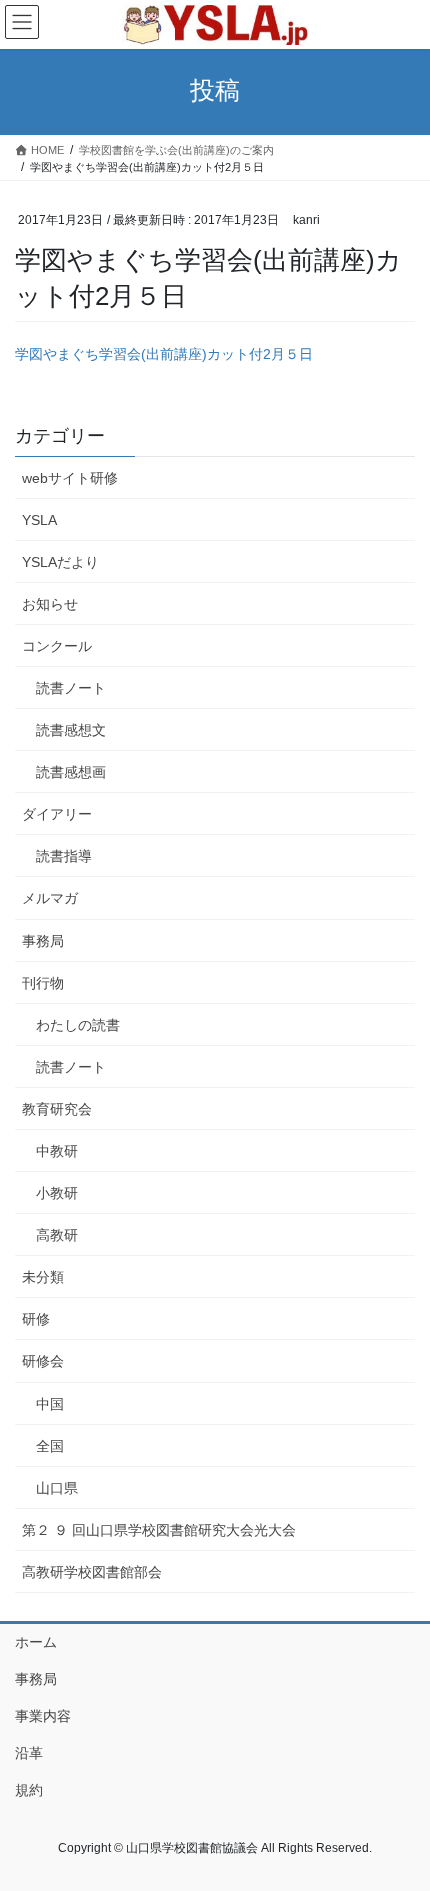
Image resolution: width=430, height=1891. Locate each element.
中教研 (57, 1151)
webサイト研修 (70, 478)
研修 (36, 1319)
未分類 (43, 1277)
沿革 (29, 1753)
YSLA (39, 520)
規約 (29, 1790)
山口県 (57, 1488)
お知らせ (50, 604)
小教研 (57, 1193)
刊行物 (43, 983)
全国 (50, 1446)
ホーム (36, 1642)
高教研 (57, 1235)
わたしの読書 (78, 1025)
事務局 (43, 941)
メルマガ (50, 898)
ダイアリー (57, 814)
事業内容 (43, 1716)
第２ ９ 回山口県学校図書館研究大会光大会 (159, 1530)
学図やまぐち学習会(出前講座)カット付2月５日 (164, 354)
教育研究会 (57, 1109)
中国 (50, 1404)
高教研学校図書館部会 (92, 1572)
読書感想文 (71, 730)
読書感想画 (71, 772)
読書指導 (64, 856)
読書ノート (71, 688)
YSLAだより (60, 562)
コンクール (57, 646)
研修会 (43, 1361)
